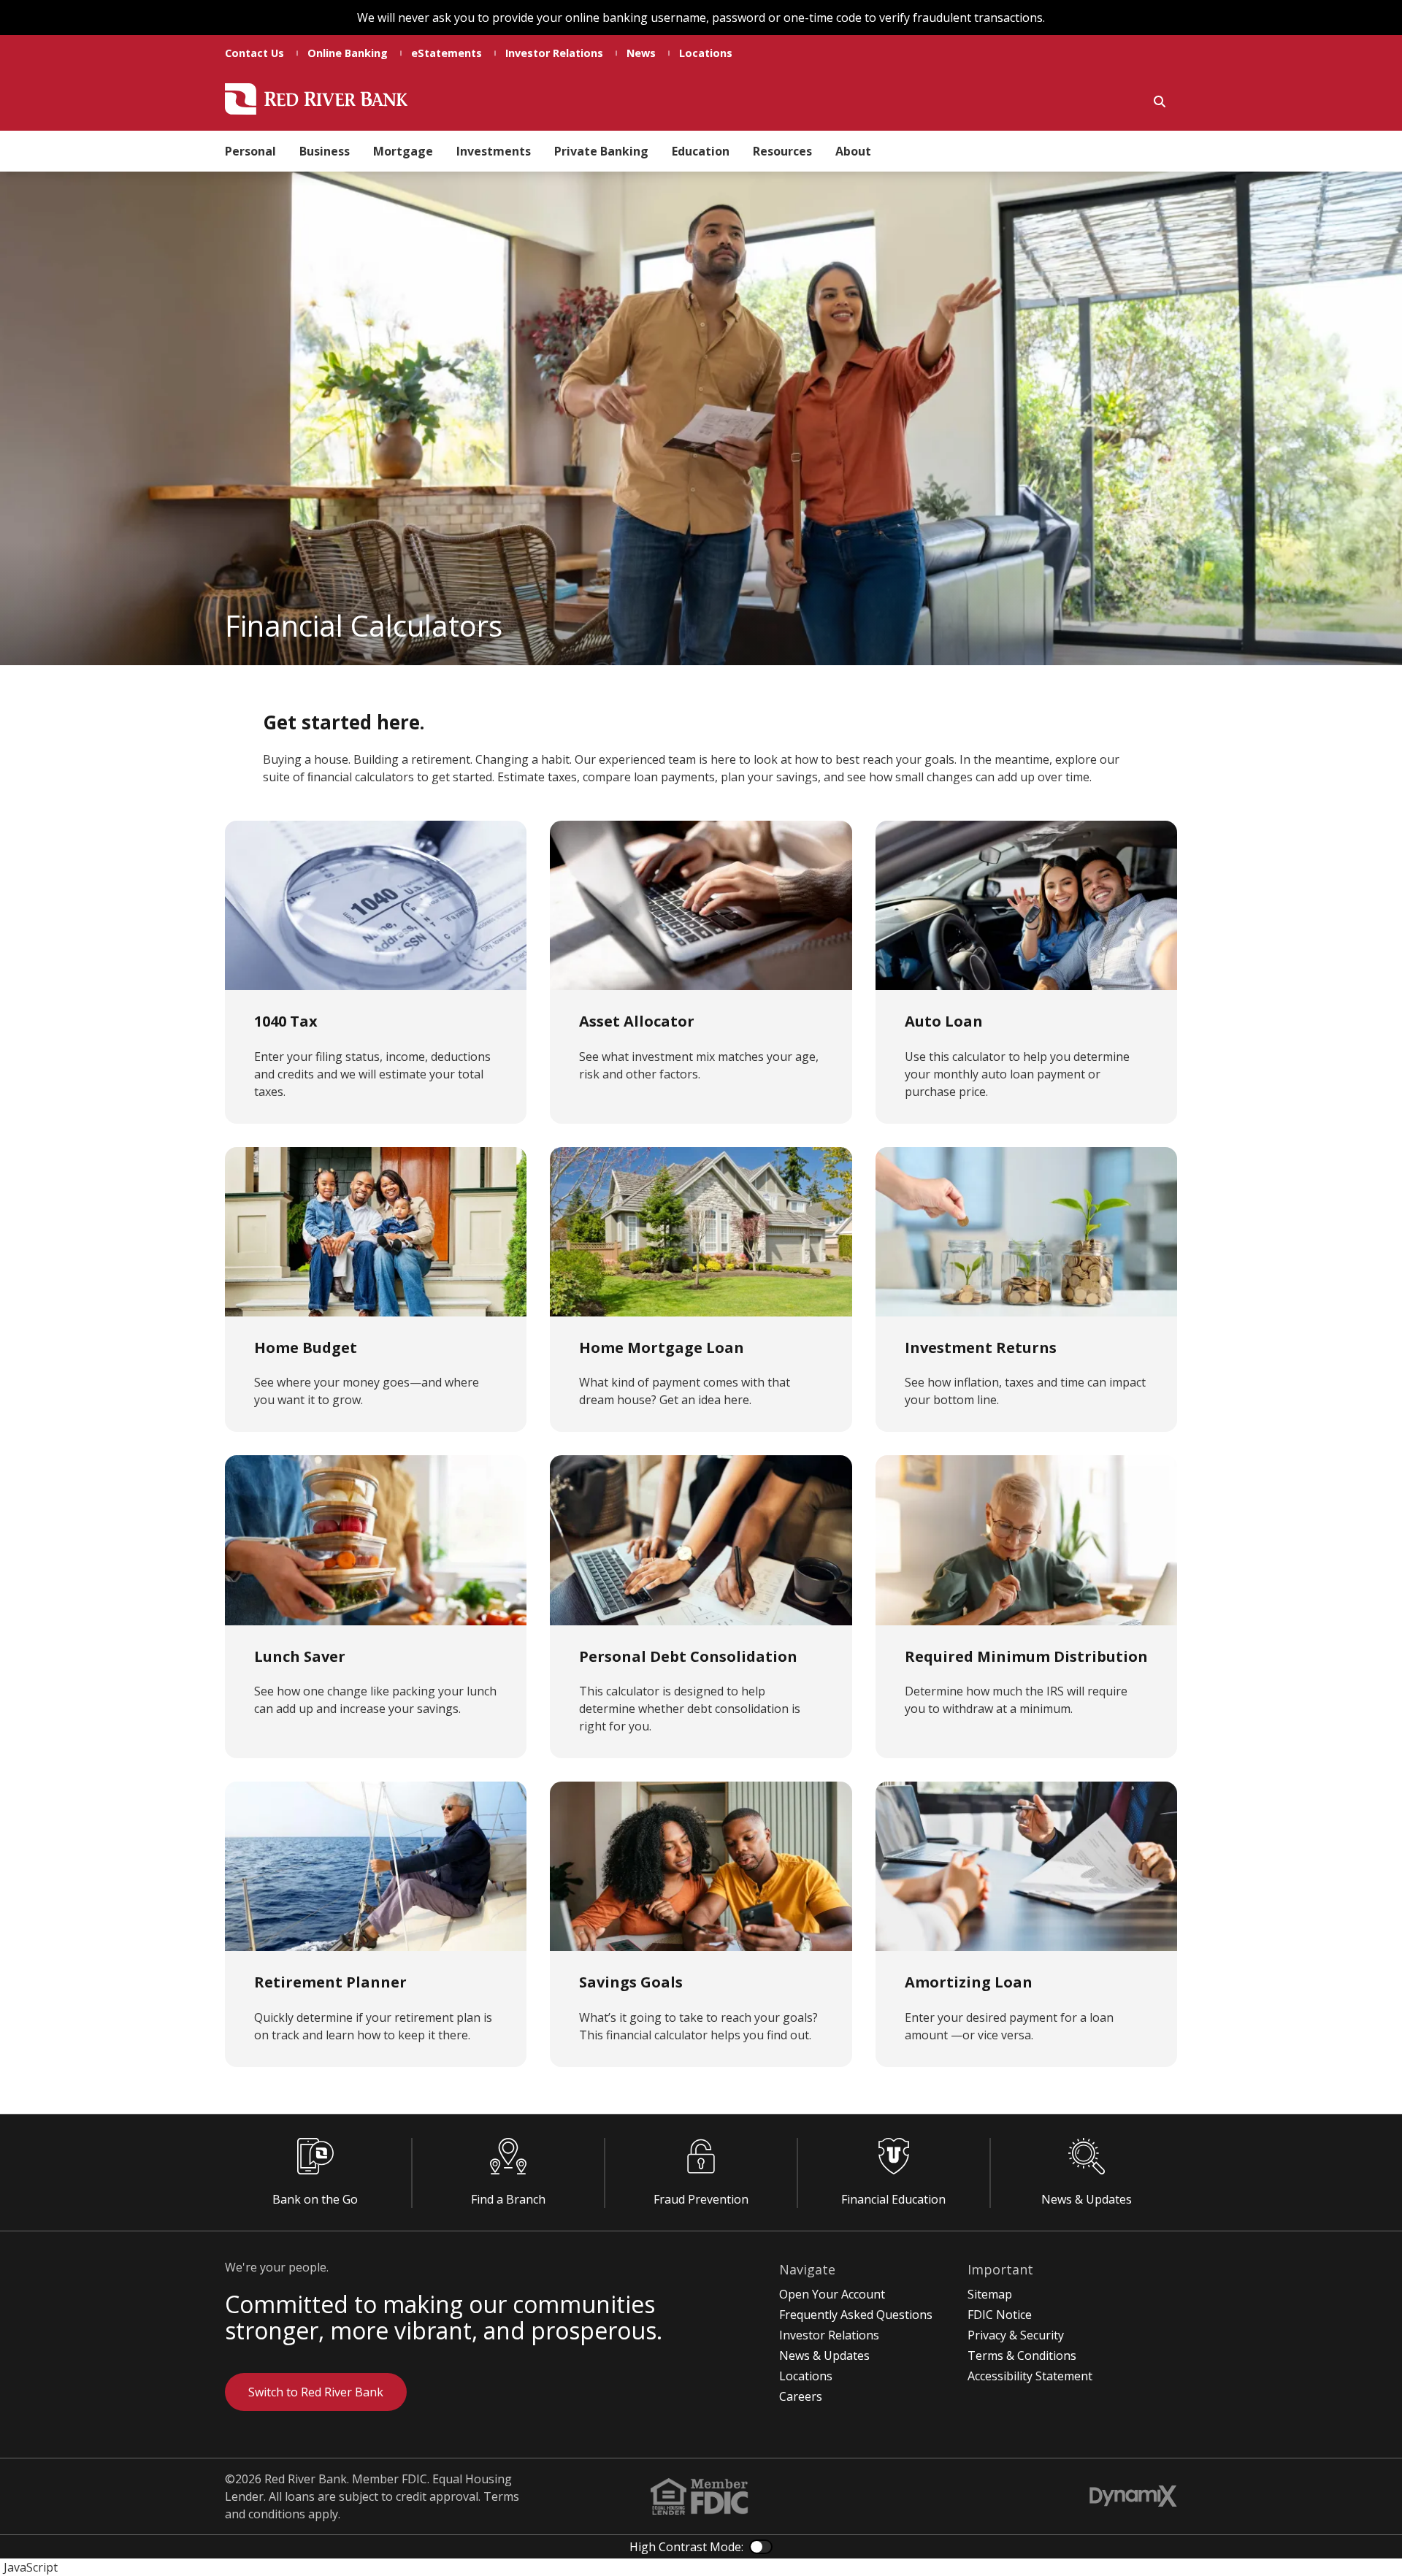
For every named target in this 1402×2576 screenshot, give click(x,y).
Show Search (1160, 101)
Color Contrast (761, 2547)
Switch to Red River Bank (316, 2392)
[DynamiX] (1133, 2496)
